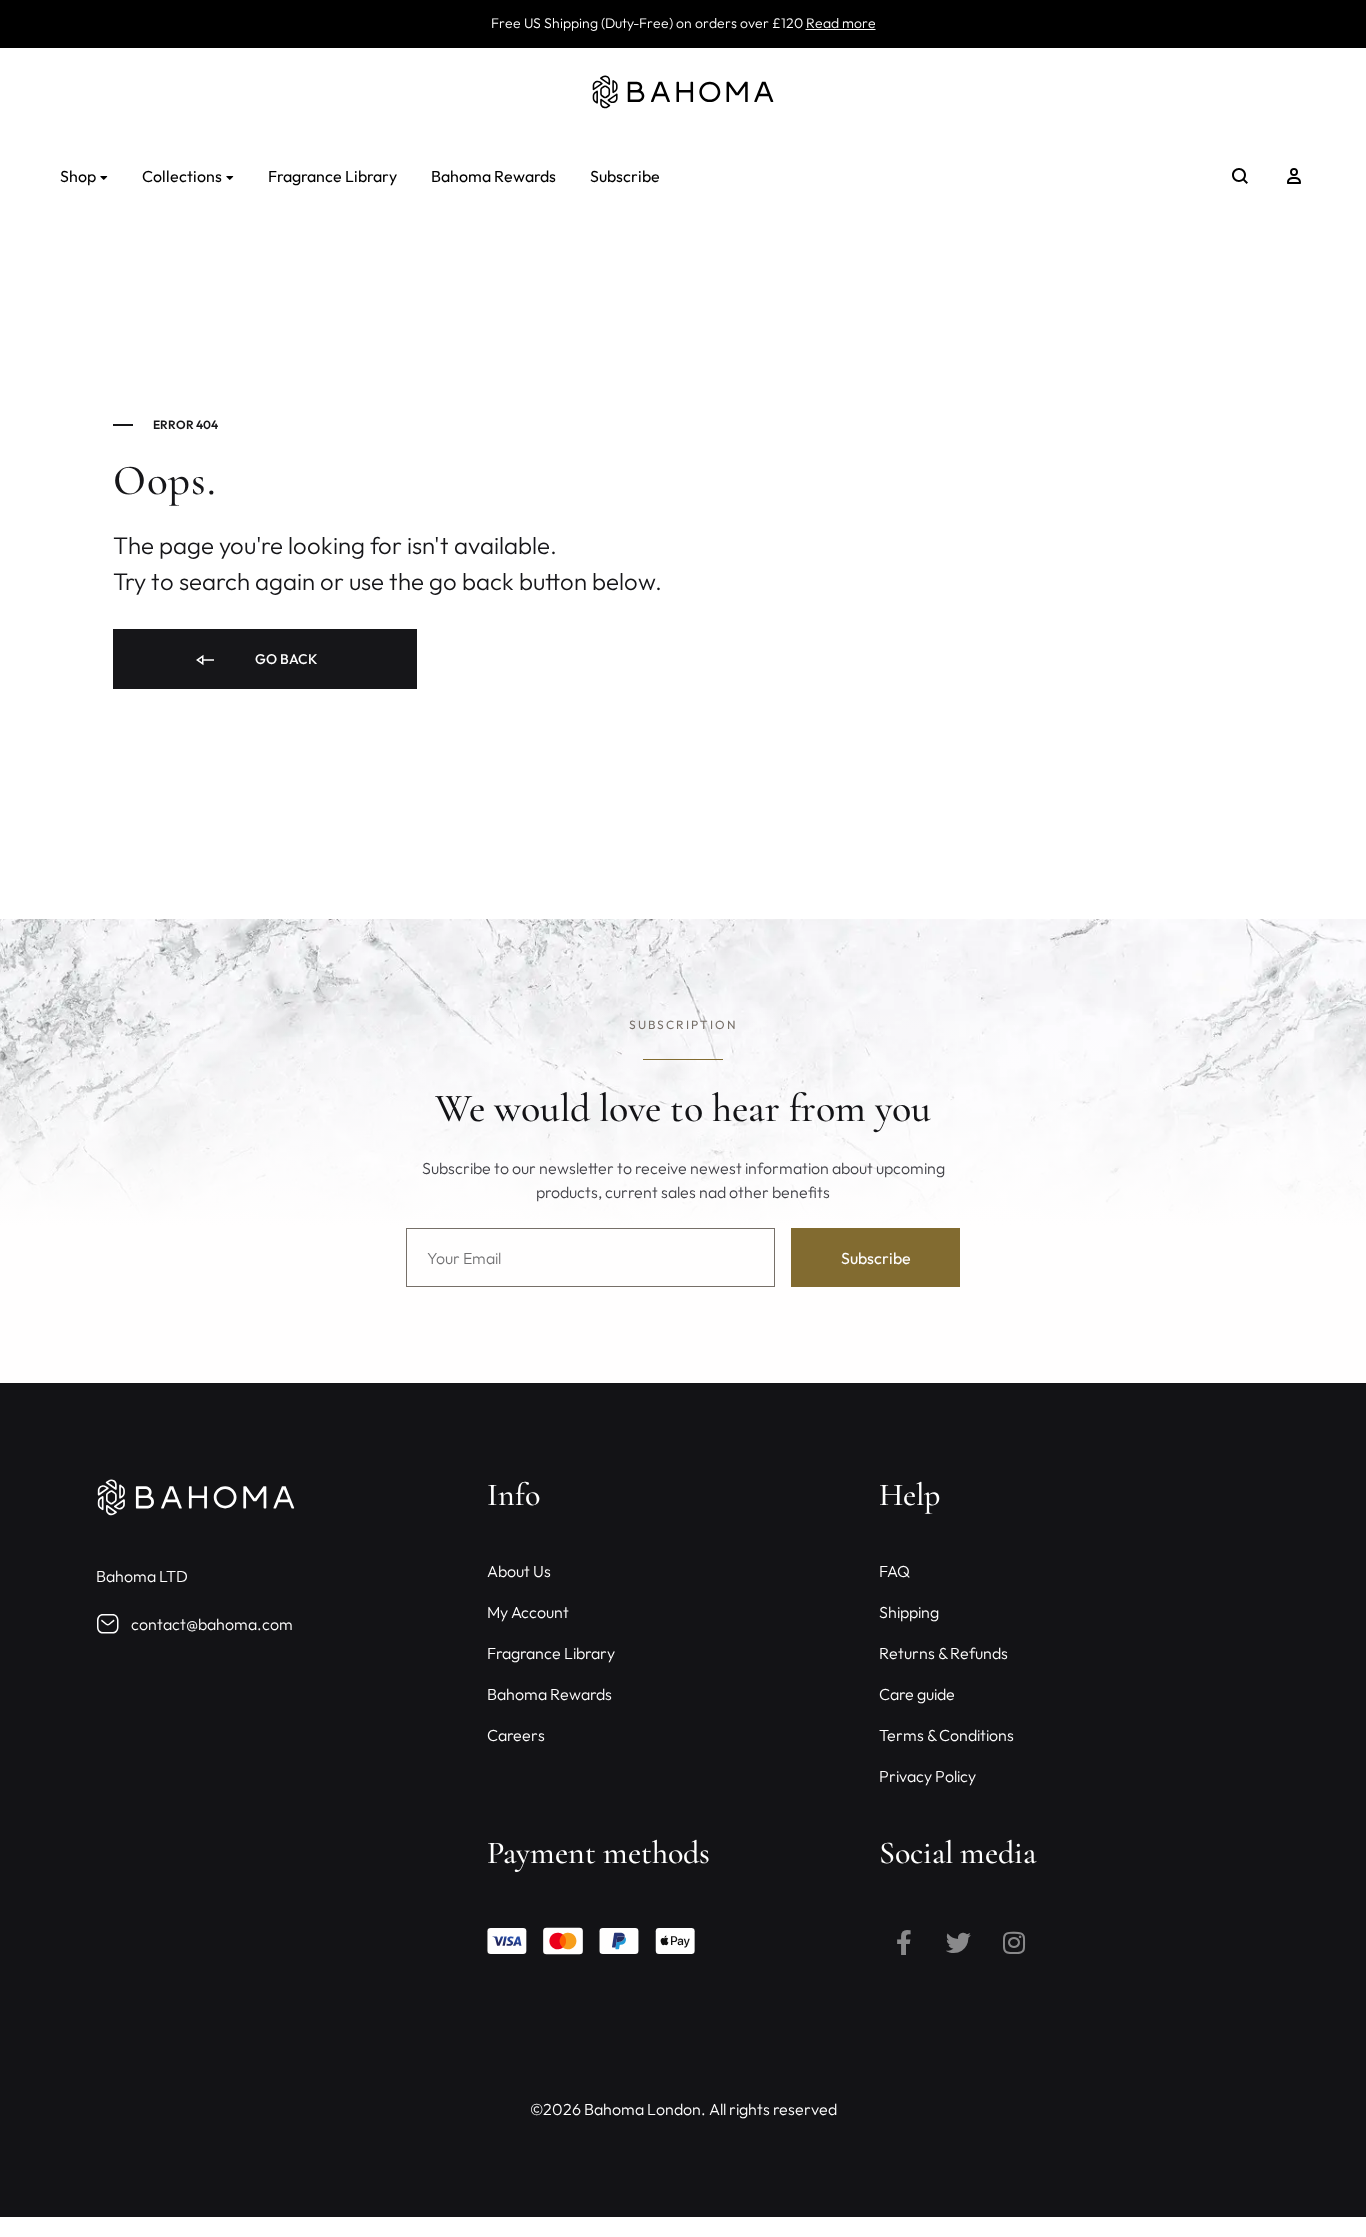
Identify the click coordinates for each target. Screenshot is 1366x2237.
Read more (841, 23)
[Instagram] (1014, 1942)
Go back (284, 659)
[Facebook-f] (904, 1942)
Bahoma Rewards (493, 176)
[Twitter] (959, 1942)
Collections (182, 176)
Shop (78, 176)
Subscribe (625, 176)
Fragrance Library (332, 176)
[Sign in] (1294, 176)
